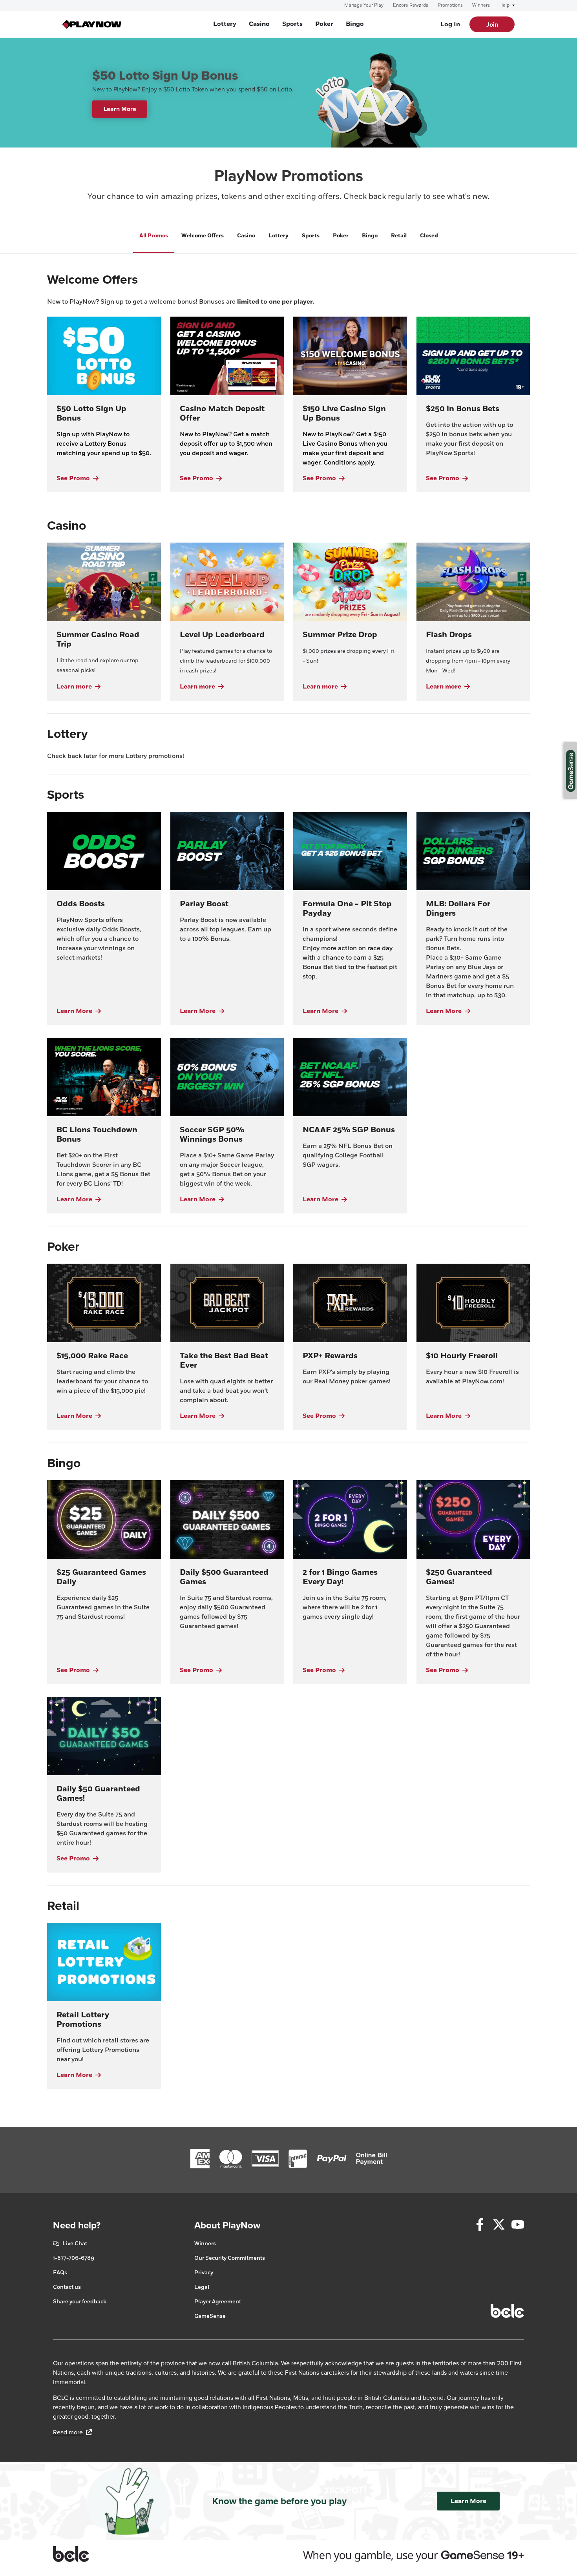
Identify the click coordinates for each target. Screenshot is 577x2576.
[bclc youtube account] (518, 2226)
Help (505, 5)
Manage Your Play (364, 5)
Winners (481, 5)
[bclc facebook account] (480, 2226)
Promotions (450, 5)
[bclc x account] (499, 2226)
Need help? (77, 2225)
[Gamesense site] (288, 2554)
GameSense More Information (571, 771)
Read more (72, 2432)
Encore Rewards (411, 5)
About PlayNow (227, 2225)
